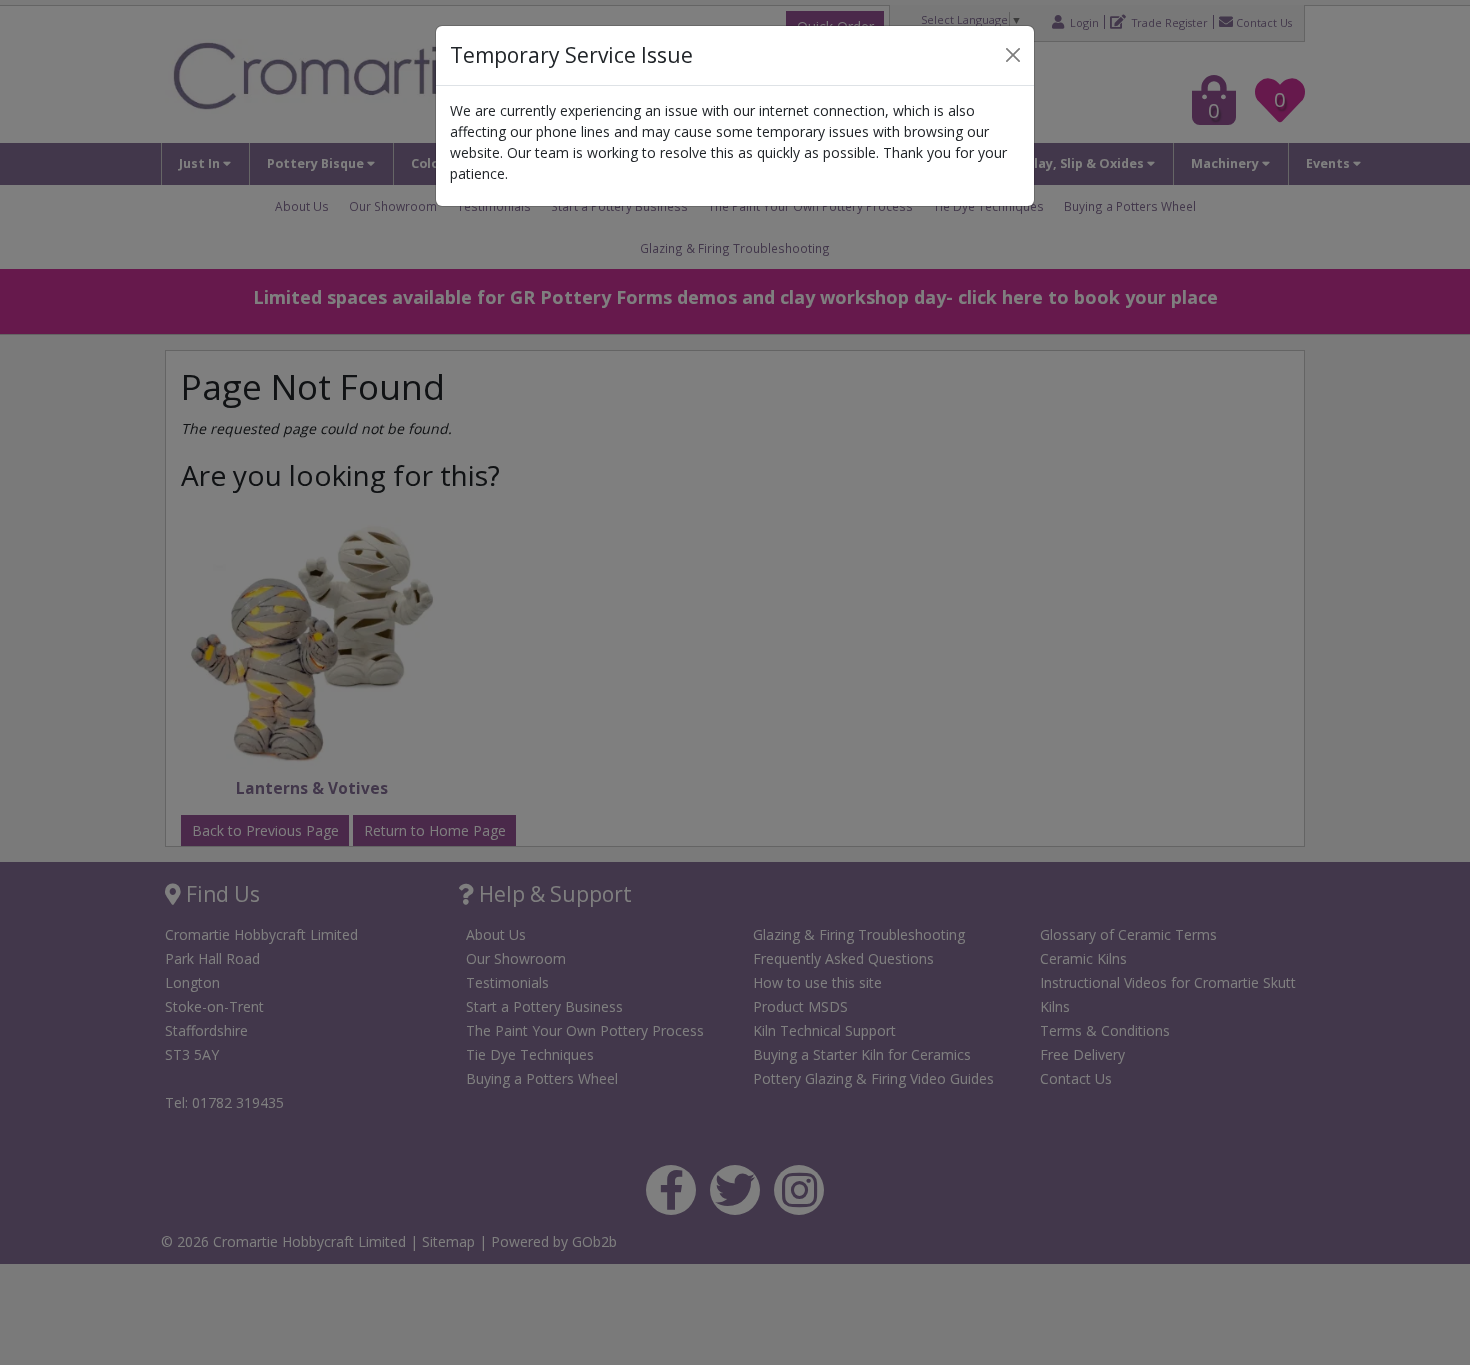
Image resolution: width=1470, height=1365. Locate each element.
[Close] (1013, 55)
